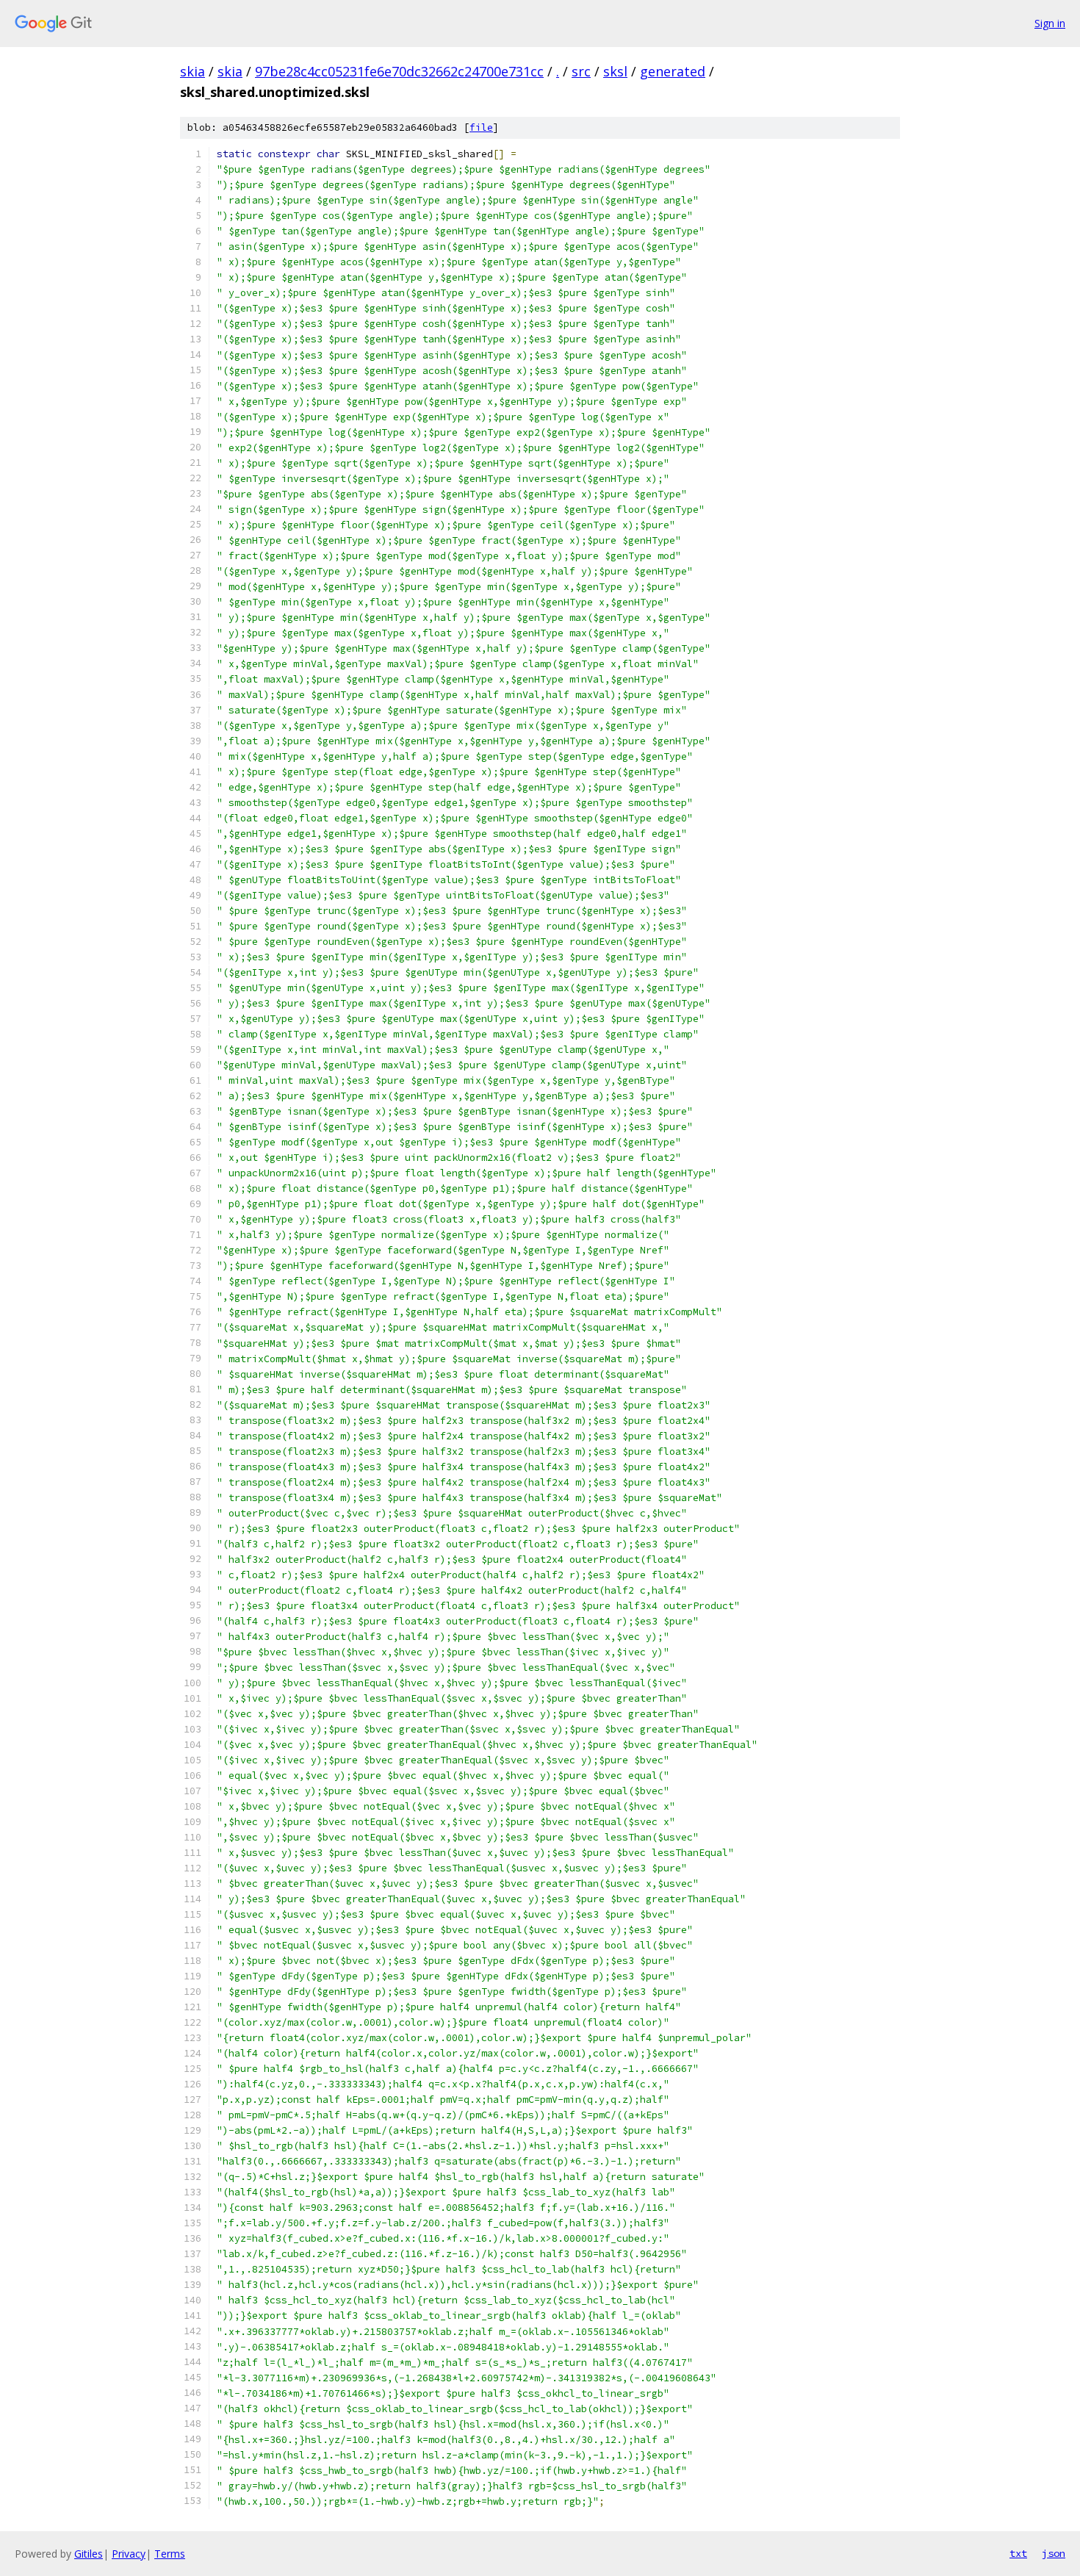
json (1054, 2553)
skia (192, 71)
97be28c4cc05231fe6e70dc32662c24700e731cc (399, 71)
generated (673, 71)
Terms (170, 2554)
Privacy (129, 2554)
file (481, 127)
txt (1018, 2553)
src (581, 71)
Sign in (1050, 23)
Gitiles (89, 2554)
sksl (615, 71)
